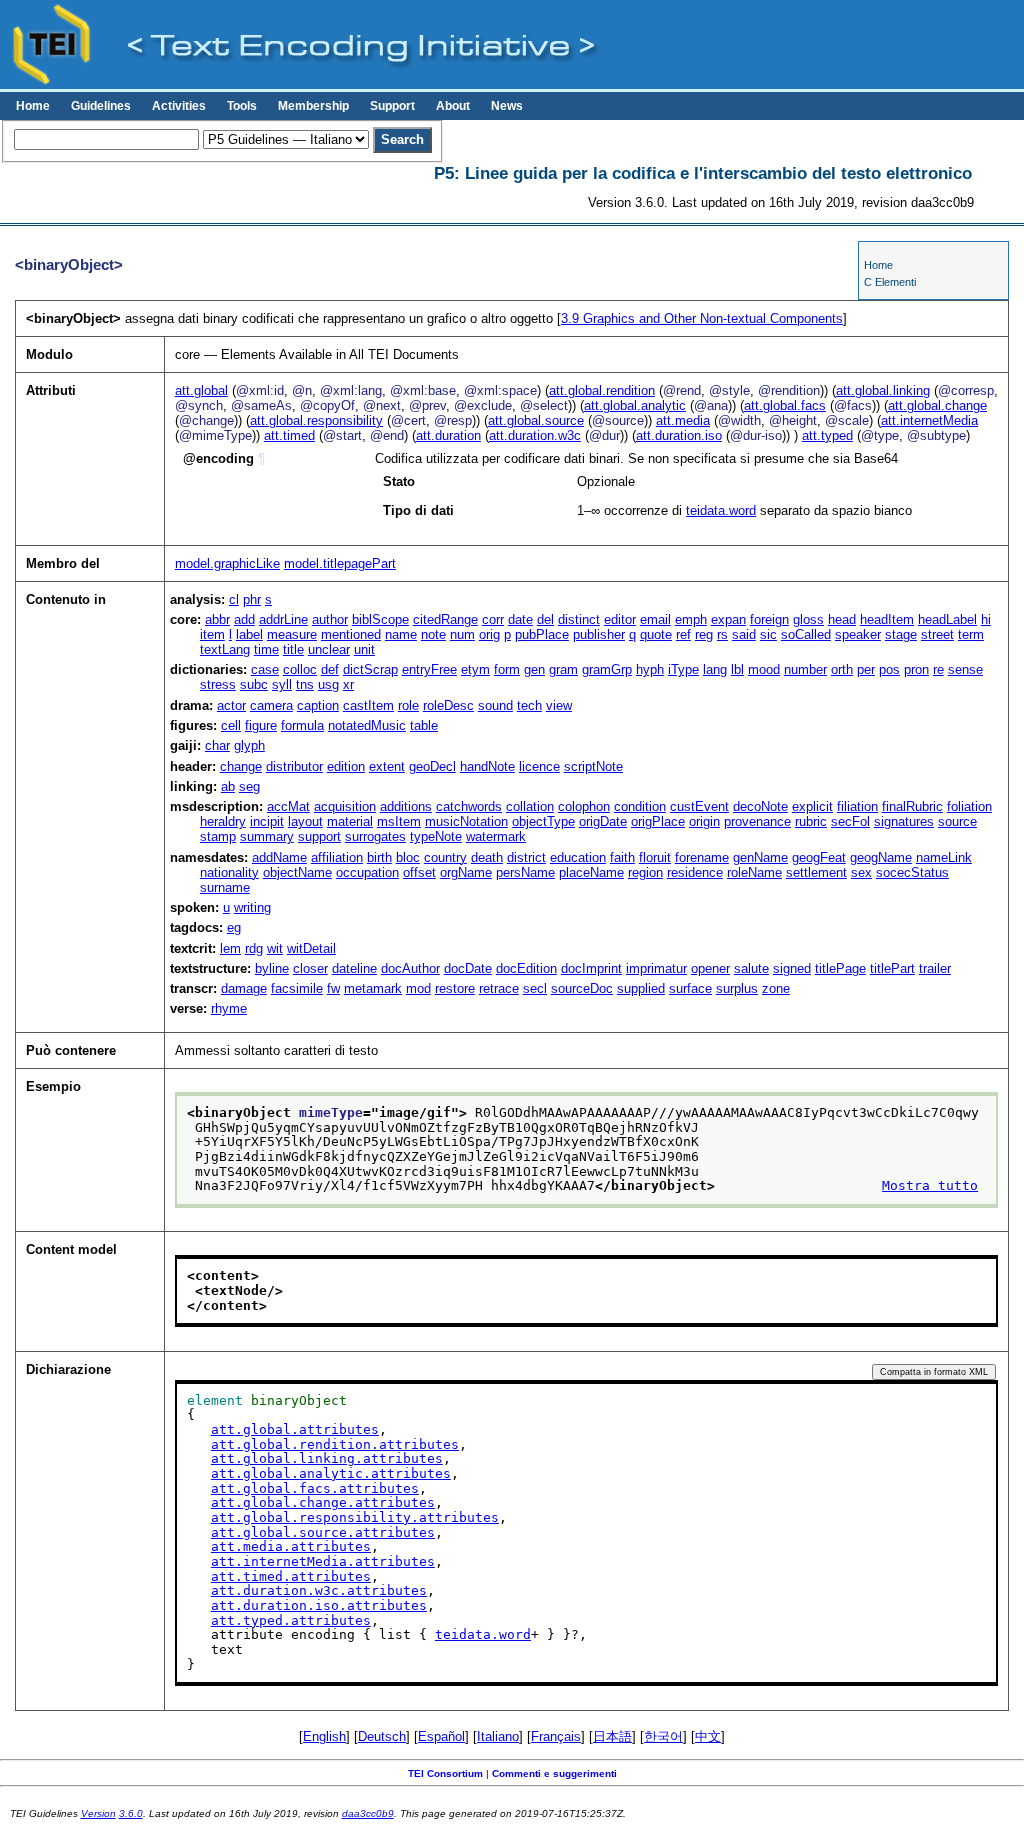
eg (234, 927)
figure (261, 725)
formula (302, 725)
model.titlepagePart (340, 563)
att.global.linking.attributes (327, 1458)
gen (534, 669)
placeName (591, 872)
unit (364, 649)
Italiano (498, 1736)
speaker (858, 634)
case (265, 669)
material (350, 821)
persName (525, 872)
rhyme (229, 1008)
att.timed (289, 435)
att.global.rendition (602, 390)
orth (842, 669)
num (462, 634)
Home (33, 106)
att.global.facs (785, 405)
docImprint (591, 968)
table (424, 725)
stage (901, 634)
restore (455, 988)
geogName (881, 857)
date (520, 619)
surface (690, 988)
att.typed (827, 435)
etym (475, 669)
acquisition (345, 806)
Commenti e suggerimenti (554, 1773)
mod (418, 988)
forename (702, 857)
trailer (935, 968)
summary (267, 836)
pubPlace (542, 634)
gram (563, 669)
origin (704, 821)
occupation (367, 872)
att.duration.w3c (535, 435)
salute (751, 968)
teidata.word (721, 510)
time (266, 649)
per (866, 669)
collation (530, 806)
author (330, 619)
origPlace (658, 821)
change (241, 766)
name (401, 634)
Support (392, 106)
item (212, 634)
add (244, 619)
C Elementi (890, 282)
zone (776, 988)
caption (318, 705)
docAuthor (410, 968)
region (645, 872)
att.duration (448, 435)
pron (916, 669)
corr (493, 619)
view (559, 705)
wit (275, 948)
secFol (850, 821)
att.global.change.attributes (323, 1502)
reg (704, 634)
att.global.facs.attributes (315, 1488)
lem (230, 948)
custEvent (699, 806)
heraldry (223, 821)
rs (722, 634)
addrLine (283, 619)
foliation (969, 806)
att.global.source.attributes (323, 1532)
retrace (499, 988)
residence (695, 872)
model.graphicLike (227, 563)
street (937, 634)
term (971, 634)
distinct (579, 619)
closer (310, 968)
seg (249, 786)
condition (640, 806)
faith (622, 857)
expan (728, 619)
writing (252, 907)
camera (271, 705)
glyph (249, 745)
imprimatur (656, 968)
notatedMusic (367, 725)
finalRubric (912, 806)
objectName (297, 872)
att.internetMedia (929, 420)
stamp (218, 836)
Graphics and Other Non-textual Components (702, 318)
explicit (812, 806)
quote (656, 634)
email (655, 619)
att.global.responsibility (316, 420)
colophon (584, 806)
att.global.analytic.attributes (331, 1473)
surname (225, 887)
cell (231, 725)
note (433, 634)
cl (234, 599)
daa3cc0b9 (368, 1813)
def (330, 669)
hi (986, 619)
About (453, 106)
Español (441, 1736)
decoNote (760, 806)
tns (305, 684)
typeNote (436, 836)
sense (965, 669)
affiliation (337, 857)
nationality (229, 872)
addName (279, 857)
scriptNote (593, 766)
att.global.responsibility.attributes (355, 1517)
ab (228, 786)
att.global (201, 390)
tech (529, 705)
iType (683, 669)
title (293, 649)
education (578, 857)
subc (254, 684)
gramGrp (607, 669)
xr (348, 684)
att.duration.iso (679, 435)
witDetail (311, 948)
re (938, 669)
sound (495, 705)
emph (691, 619)
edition (346, 766)
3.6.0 (131, 1813)
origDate (603, 821)
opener (710, 968)
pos (889, 669)
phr (252, 599)
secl (535, 988)
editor (620, 619)
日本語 (612, 1736)
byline (272, 968)
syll (282, 684)
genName (760, 857)
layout (305, 821)
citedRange (445, 619)
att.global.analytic (635, 405)
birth (379, 857)
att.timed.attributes (291, 1576)
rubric (811, 821)
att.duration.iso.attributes (319, 1605)
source (957, 821)
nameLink (944, 857)
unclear (329, 649)
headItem (887, 619)
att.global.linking (883, 390)
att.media (683, 420)
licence (539, 766)
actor (231, 705)
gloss (808, 619)
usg (328, 684)
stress (218, 684)
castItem (368, 705)
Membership (313, 106)
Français (556, 1736)
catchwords (469, 806)
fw (333, 988)
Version (98, 1813)
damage (244, 988)
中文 (708, 1736)
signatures (904, 821)
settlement (816, 872)
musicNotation (466, 821)
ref (683, 634)
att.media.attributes (291, 1546)
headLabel (947, 619)
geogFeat (819, 857)
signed (792, 968)
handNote (487, 766)
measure (292, 634)
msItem (399, 821)
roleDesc (448, 705)
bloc (408, 857)
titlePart (892, 968)
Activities (179, 106)
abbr (217, 619)
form (507, 669)
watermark (496, 836)
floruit (655, 857)
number (805, 669)
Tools (242, 106)
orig (489, 634)
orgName (466, 872)
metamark (373, 988)
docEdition (526, 968)
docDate (468, 968)
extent (387, 766)
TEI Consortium (445, 1773)
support (319, 836)
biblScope (380, 619)
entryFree (429, 669)
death (487, 857)
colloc (300, 669)
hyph (650, 669)
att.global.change (937, 405)
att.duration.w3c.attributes (319, 1590)
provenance (757, 821)
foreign (769, 619)
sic (768, 634)
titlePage (840, 968)
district (526, 857)
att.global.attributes (295, 1429)
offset (419, 872)
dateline (354, 968)
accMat (288, 806)
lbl (737, 669)
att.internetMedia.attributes (323, 1561)
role (408, 705)
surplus (737, 988)
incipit (267, 821)
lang (715, 669)
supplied (641, 988)
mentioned (351, 634)
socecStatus (912, 872)
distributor (294, 766)
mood (764, 669)
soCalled (806, 634)
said (744, 634)
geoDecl (432, 766)
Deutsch (382, 1736)
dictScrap (370, 669)
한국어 (663, 1736)
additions (406, 806)
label (249, 634)
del (545, 619)
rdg (254, 948)
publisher (599, 634)
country (445, 857)
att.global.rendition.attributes (335, 1444)
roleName (754, 872)
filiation (857, 806)
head (842, 619)
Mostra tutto (930, 1185)
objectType (543, 821)
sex (861, 872)
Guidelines (101, 106)
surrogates (375, 836)
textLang (225, 649)
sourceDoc (582, 988)
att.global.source (536, 420)
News (507, 106)
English (324, 1736)
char (217, 745)
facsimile (297, 988)
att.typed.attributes (291, 1620)
